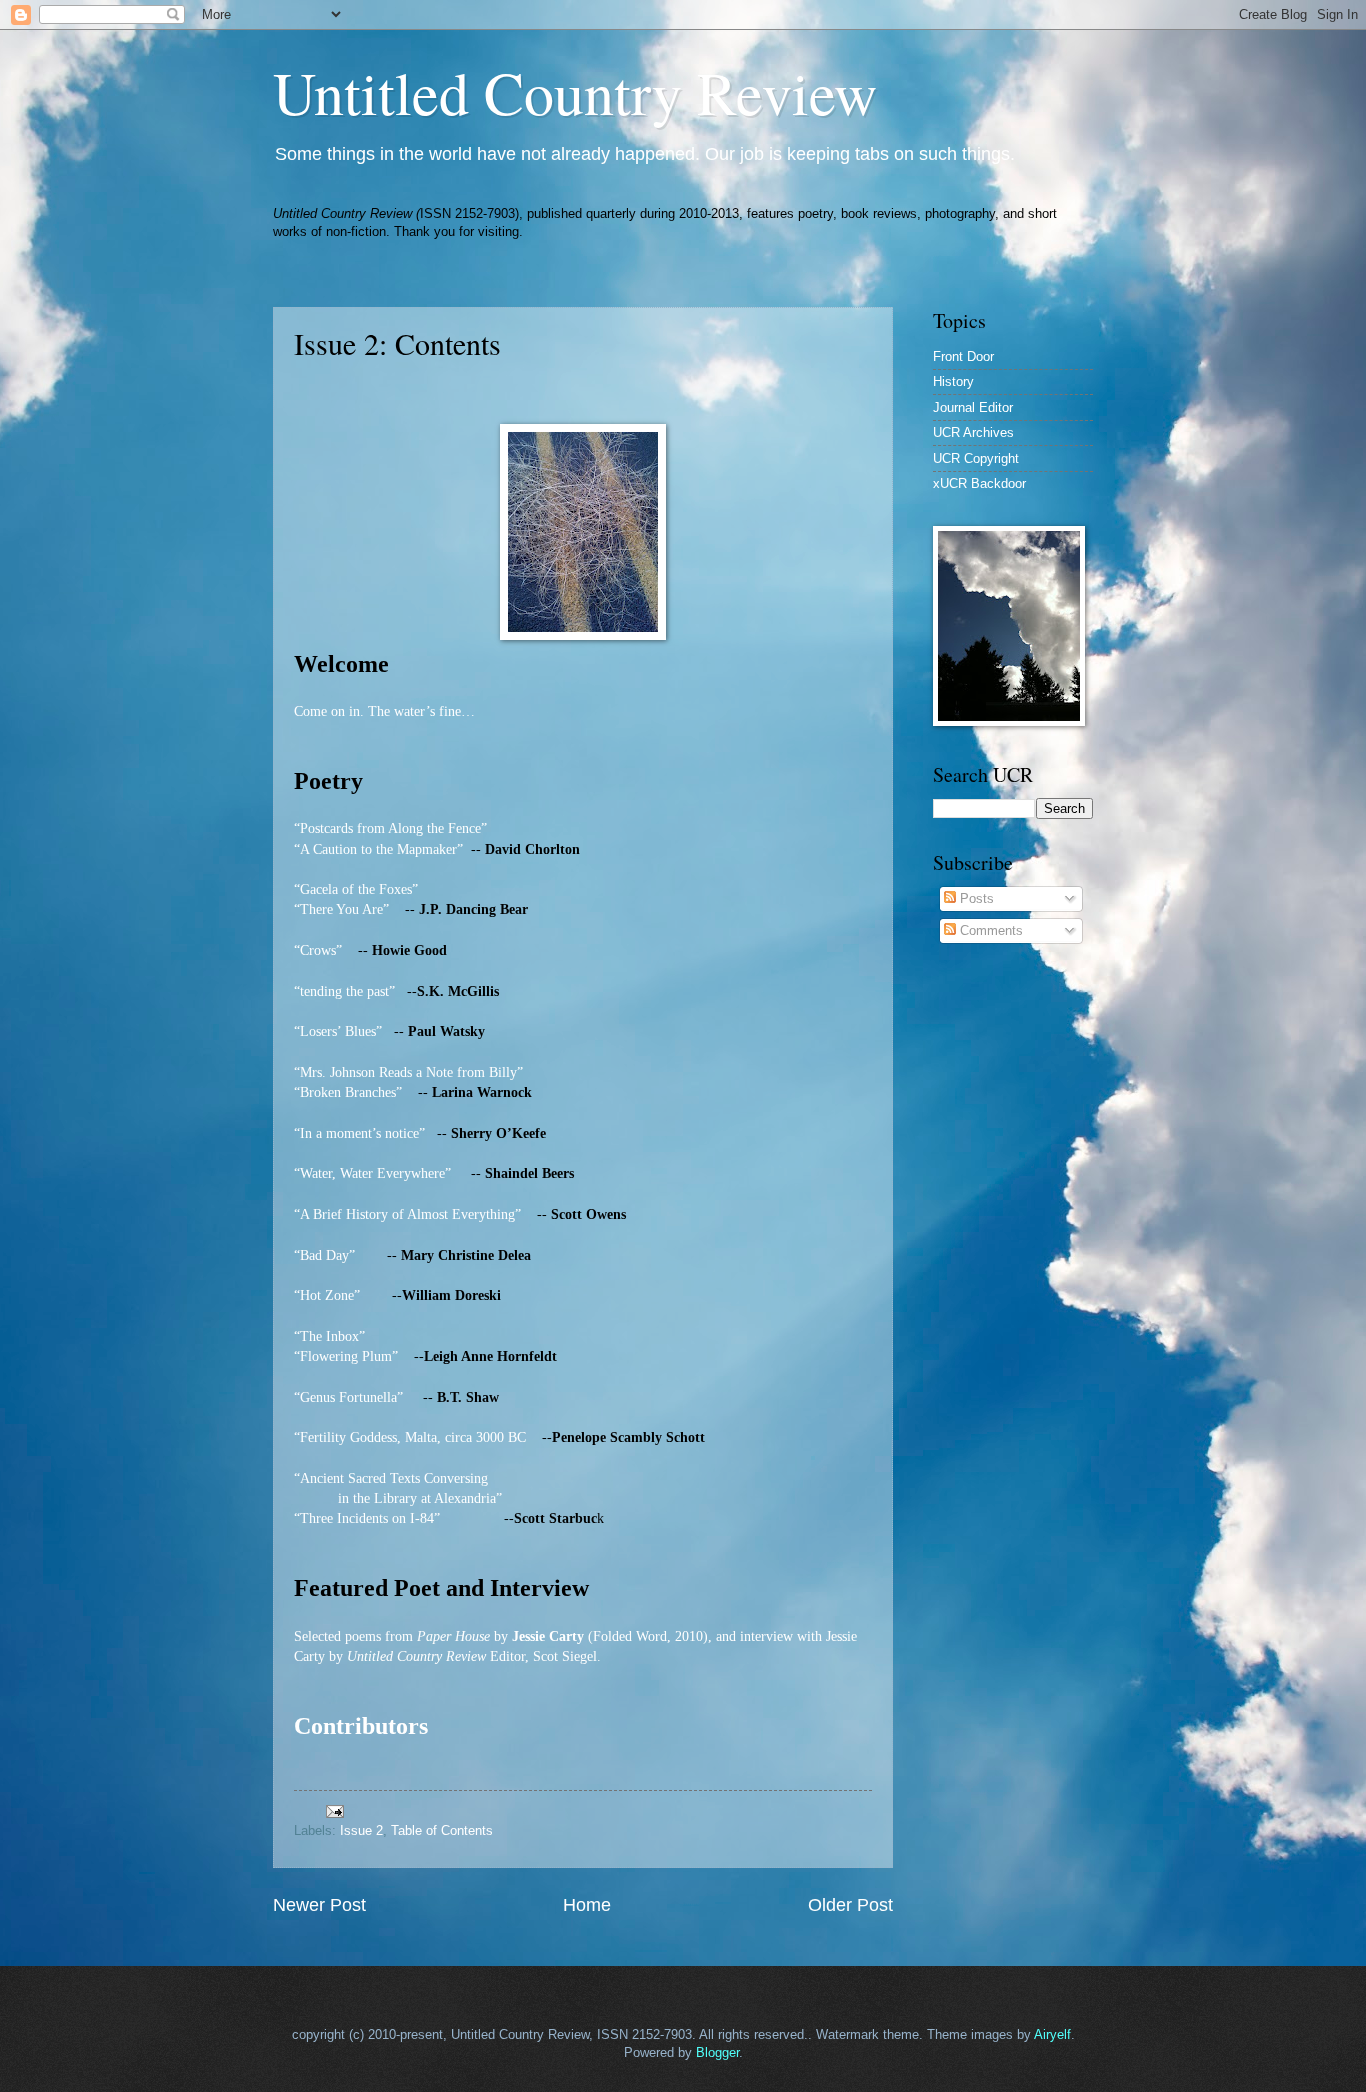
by (501, 1636)
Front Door (963, 356)
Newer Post (319, 1905)
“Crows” (320, 950)
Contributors (361, 1726)
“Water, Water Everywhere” (374, 1173)
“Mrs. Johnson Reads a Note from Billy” (408, 1072)
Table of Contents (442, 1830)
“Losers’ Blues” (338, 1031)
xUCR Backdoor (979, 483)
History (953, 381)
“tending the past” (344, 991)
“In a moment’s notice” (359, 1133)
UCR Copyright (976, 458)
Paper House (453, 1636)
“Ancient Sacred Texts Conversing (391, 1478)
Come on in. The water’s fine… (384, 711)
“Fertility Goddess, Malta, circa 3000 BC (410, 1437)
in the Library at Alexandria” (420, 1498)
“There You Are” (341, 909)
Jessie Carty (548, 1636)
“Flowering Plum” (346, 1356)
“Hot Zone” (327, 1295)
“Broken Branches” (348, 1092)
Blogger (717, 2052)
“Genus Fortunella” (348, 1397)
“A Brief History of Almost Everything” (409, 1214)
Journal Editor (973, 407)
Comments (989, 930)
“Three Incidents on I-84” (367, 1518)
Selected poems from (355, 1636)
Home (587, 1905)
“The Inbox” (329, 1336)
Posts (975, 898)
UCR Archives (973, 432)
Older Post (850, 1905)
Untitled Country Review (575, 92)
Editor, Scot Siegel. (543, 1656)
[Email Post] (334, 1810)
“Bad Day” (324, 1255)
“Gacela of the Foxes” (356, 889)
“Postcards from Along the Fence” (390, 828)
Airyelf (1052, 2034)
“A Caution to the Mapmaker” (378, 849)
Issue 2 (361, 1830)
